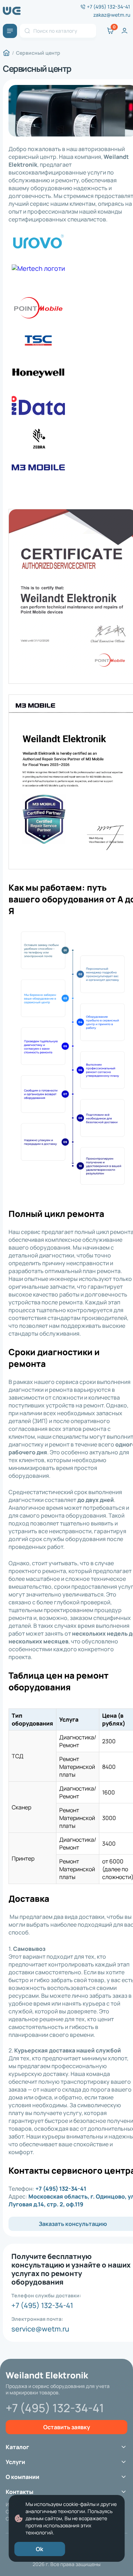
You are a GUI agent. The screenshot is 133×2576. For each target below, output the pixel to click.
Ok (40, 2549)
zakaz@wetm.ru (112, 15)
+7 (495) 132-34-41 (109, 7)
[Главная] (6, 53)
